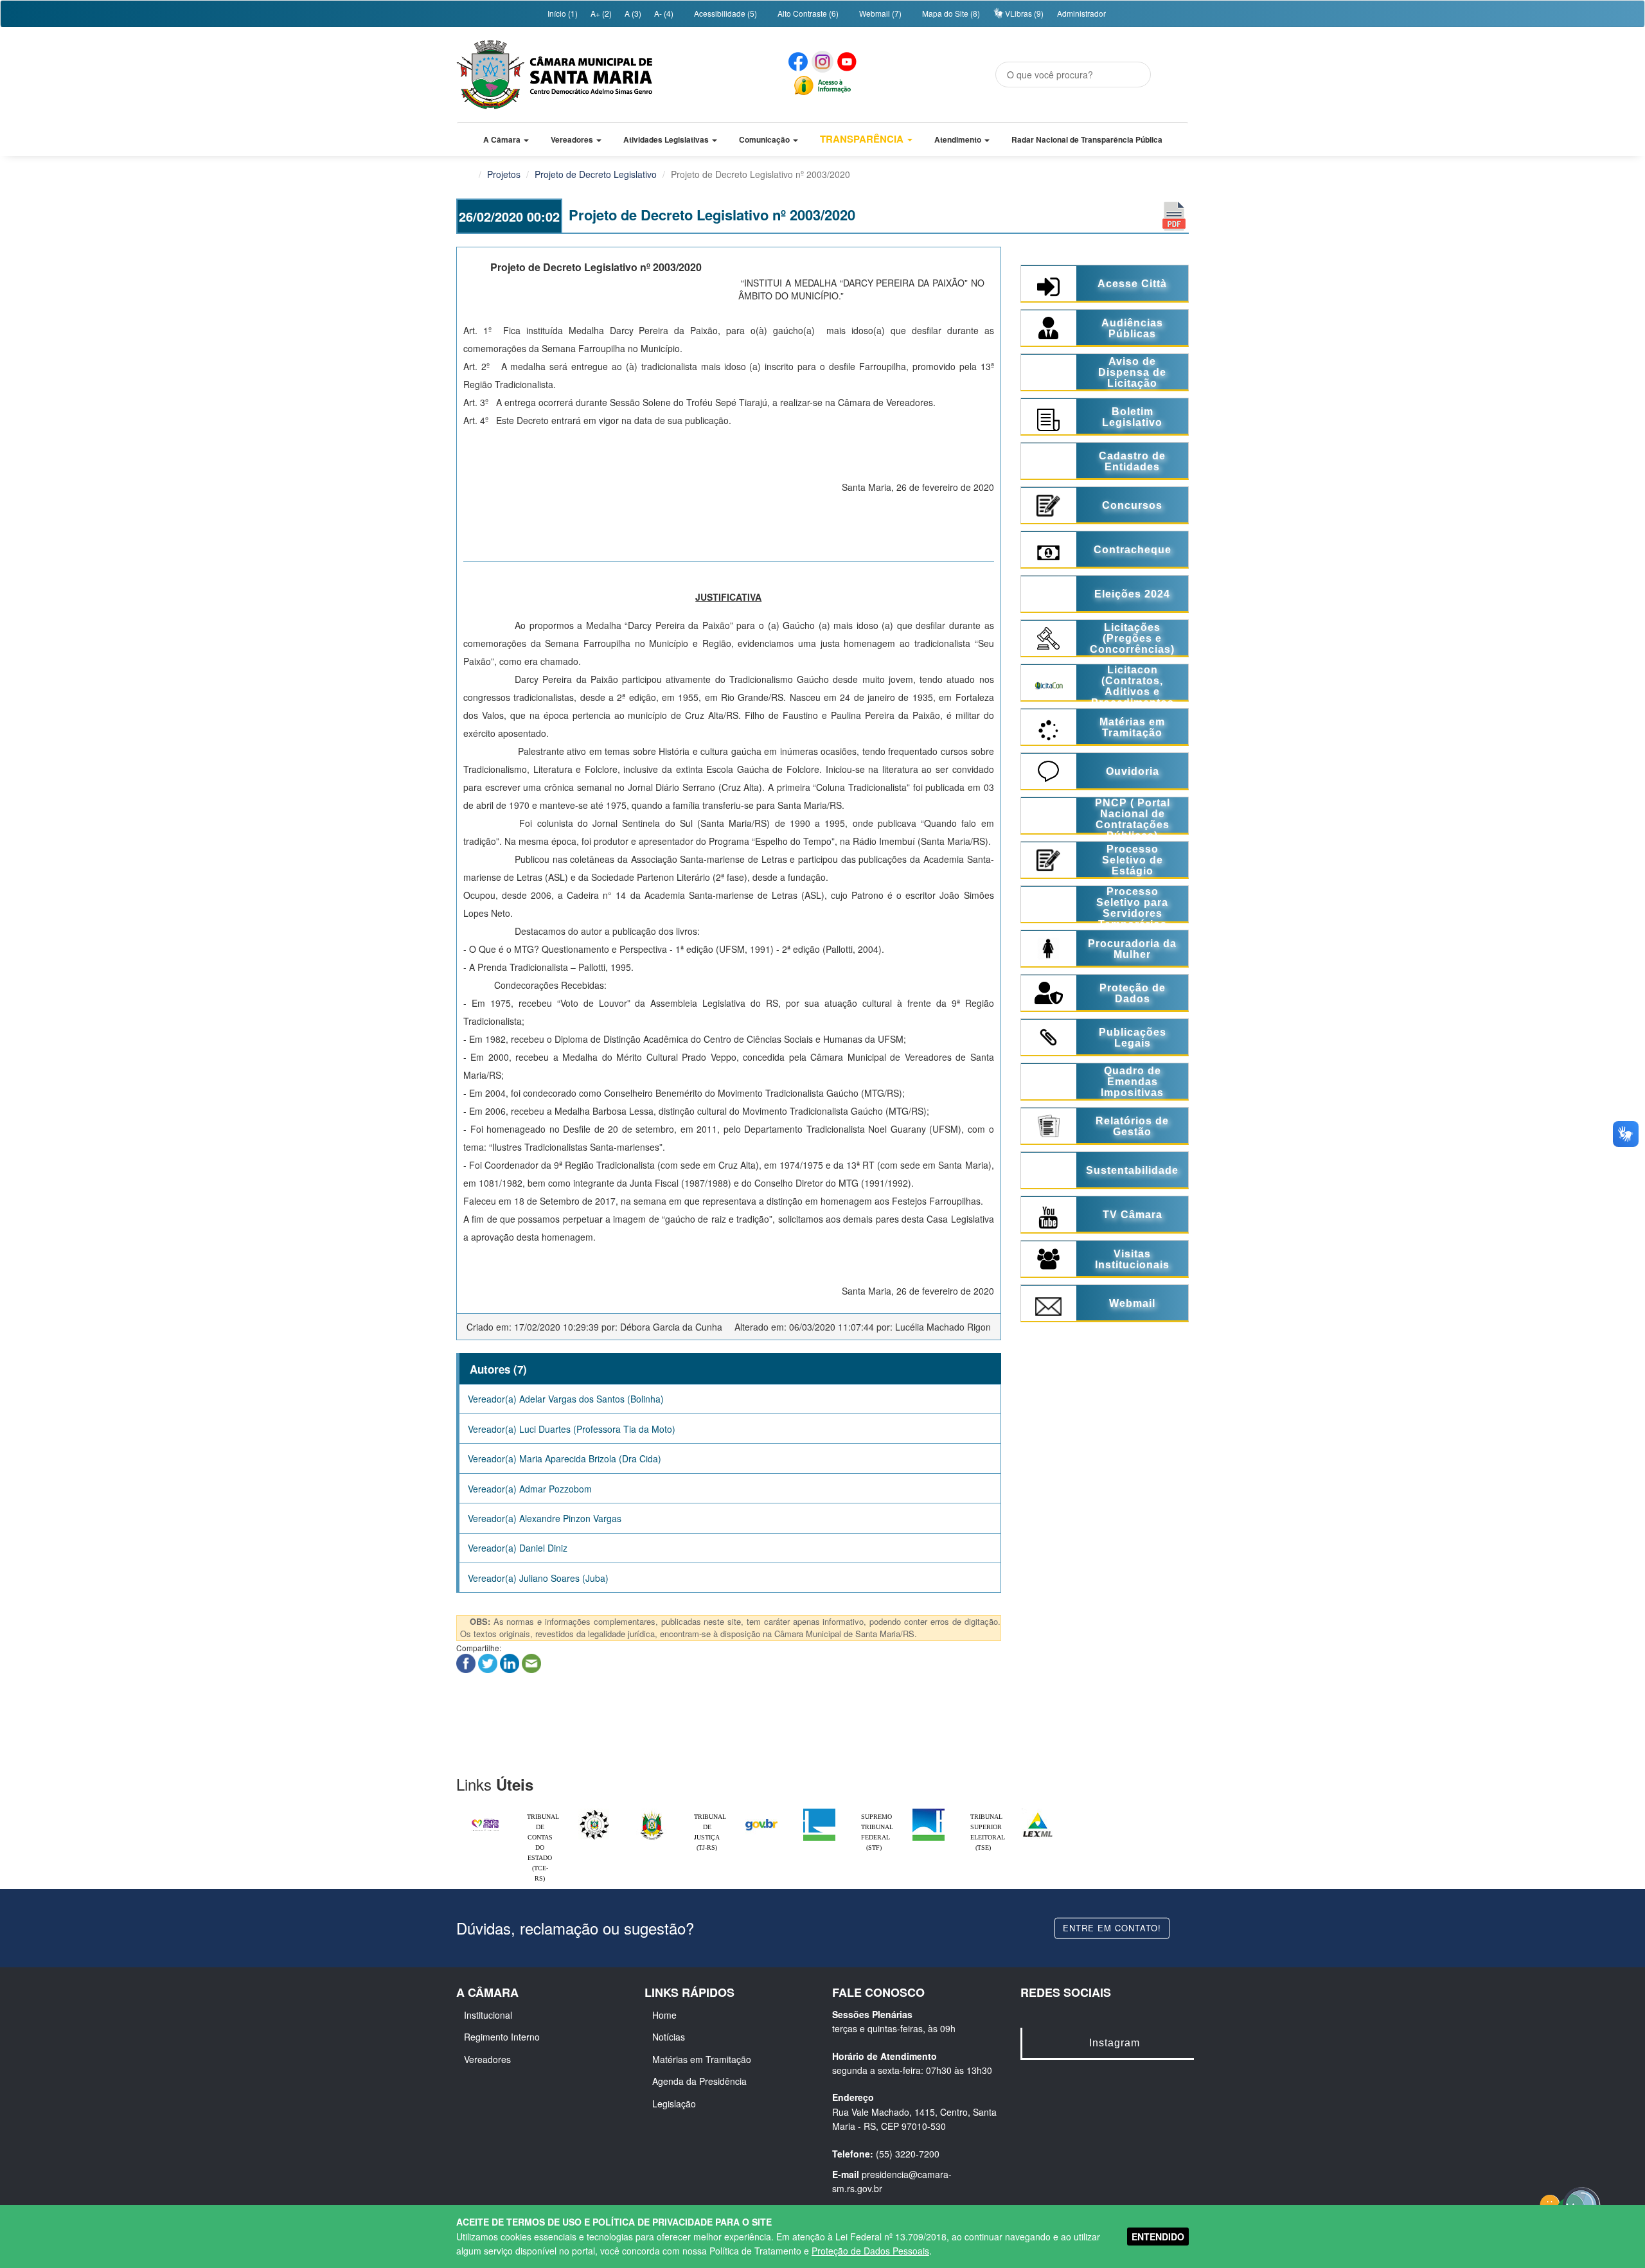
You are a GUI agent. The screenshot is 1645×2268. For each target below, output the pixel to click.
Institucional (488, 2015)
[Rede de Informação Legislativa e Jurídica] (1038, 1812)
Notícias (669, 2037)
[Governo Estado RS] (652, 1812)
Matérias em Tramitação (702, 2059)
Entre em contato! (1112, 1928)
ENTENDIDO (1158, 2237)
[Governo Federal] (761, 1812)
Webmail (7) (879, 13)
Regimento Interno (502, 2037)
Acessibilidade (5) (725, 13)
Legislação (674, 2104)
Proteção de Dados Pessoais (870, 2251)
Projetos (504, 174)
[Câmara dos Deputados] (819, 1812)
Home (664, 2015)
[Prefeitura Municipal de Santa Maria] (485, 1819)
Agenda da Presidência (699, 2081)
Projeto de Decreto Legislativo (596, 174)
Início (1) (562, 13)
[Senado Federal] (929, 1812)
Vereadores (487, 2059)
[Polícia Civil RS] (594, 1812)
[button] (506, 139)
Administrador (1081, 13)
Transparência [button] (863, 139)
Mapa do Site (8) (950, 13)
